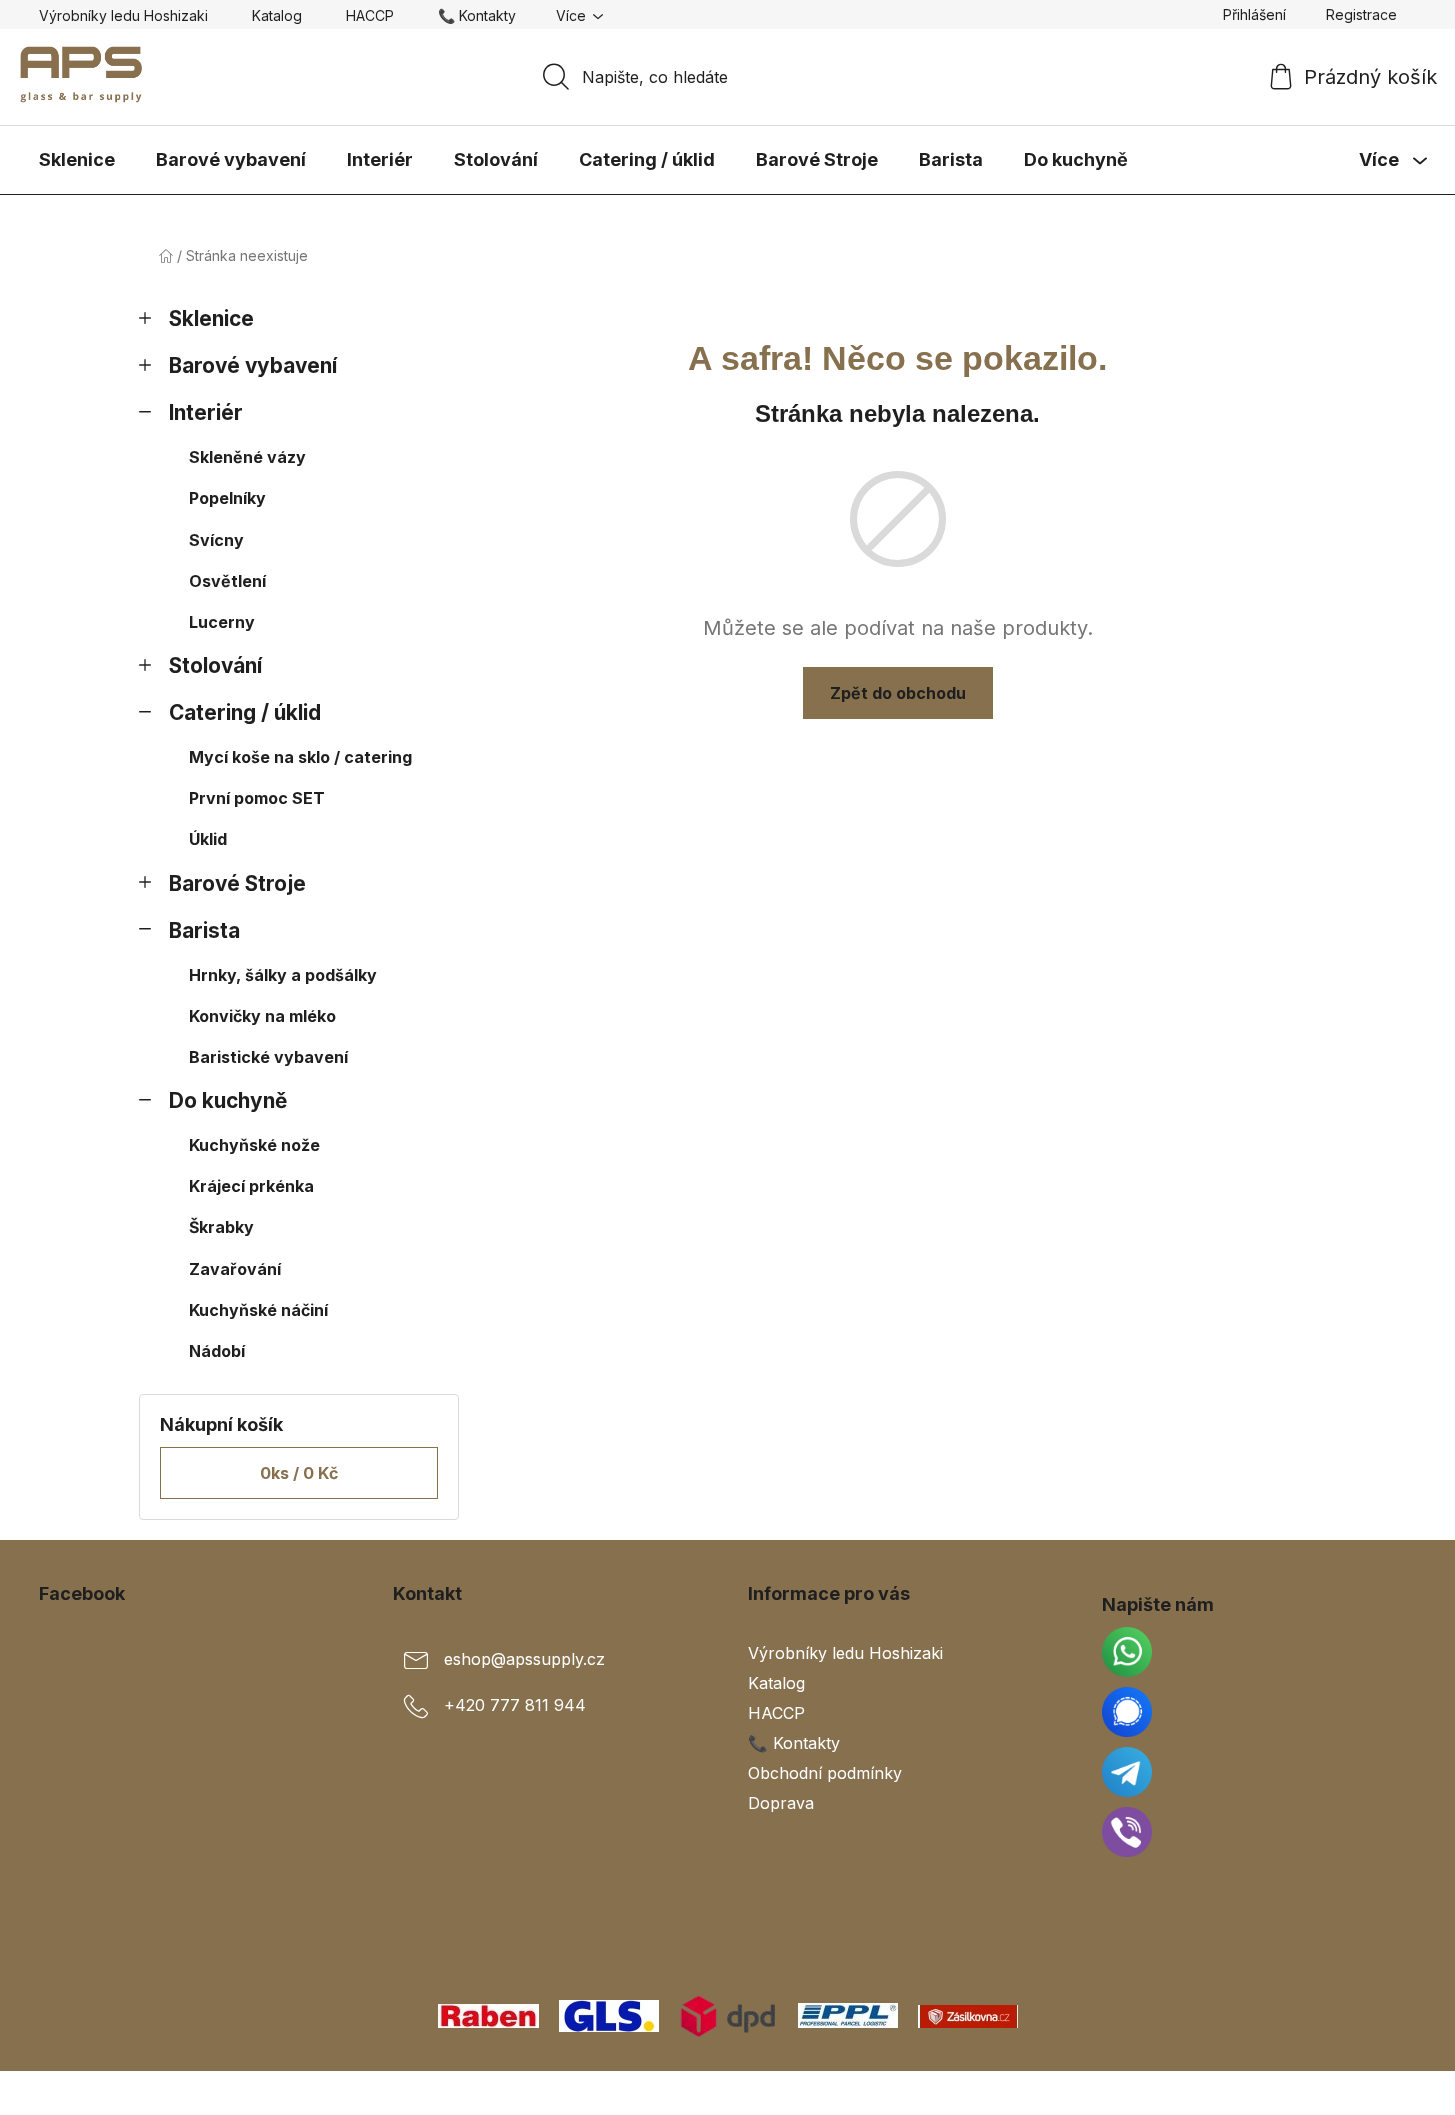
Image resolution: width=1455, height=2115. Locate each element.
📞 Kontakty (477, 15)
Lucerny (222, 622)
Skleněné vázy (247, 457)
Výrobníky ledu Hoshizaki (123, 15)
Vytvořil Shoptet (1356, 2093)
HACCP (370, 15)
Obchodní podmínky (825, 1773)
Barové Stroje (237, 883)
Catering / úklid (245, 712)
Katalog (277, 15)
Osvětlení (227, 581)
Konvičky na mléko (262, 1016)
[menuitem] (77, 160)
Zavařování (235, 1269)
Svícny (216, 540)
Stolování (215, 665)
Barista (204, 930)
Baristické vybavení (268, 1057)
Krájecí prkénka (251, 1186)
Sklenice (211, 318)
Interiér (206, 412)
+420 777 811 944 (515, 1705)
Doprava (781, 1803)
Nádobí (217, 1351)
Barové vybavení (253, 365)
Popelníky (227, 498)
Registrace (1361, 14)
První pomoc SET (257, 798)
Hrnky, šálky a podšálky (283, 975)
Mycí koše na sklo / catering (300, 757)
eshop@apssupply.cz (524, 1659)
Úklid (208, 839)
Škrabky (221, 1227)
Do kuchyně (228, 1100)
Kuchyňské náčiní (258, 1310)
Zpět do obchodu (898, 693)
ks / (299, 1473)
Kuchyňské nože (254, 1145)
